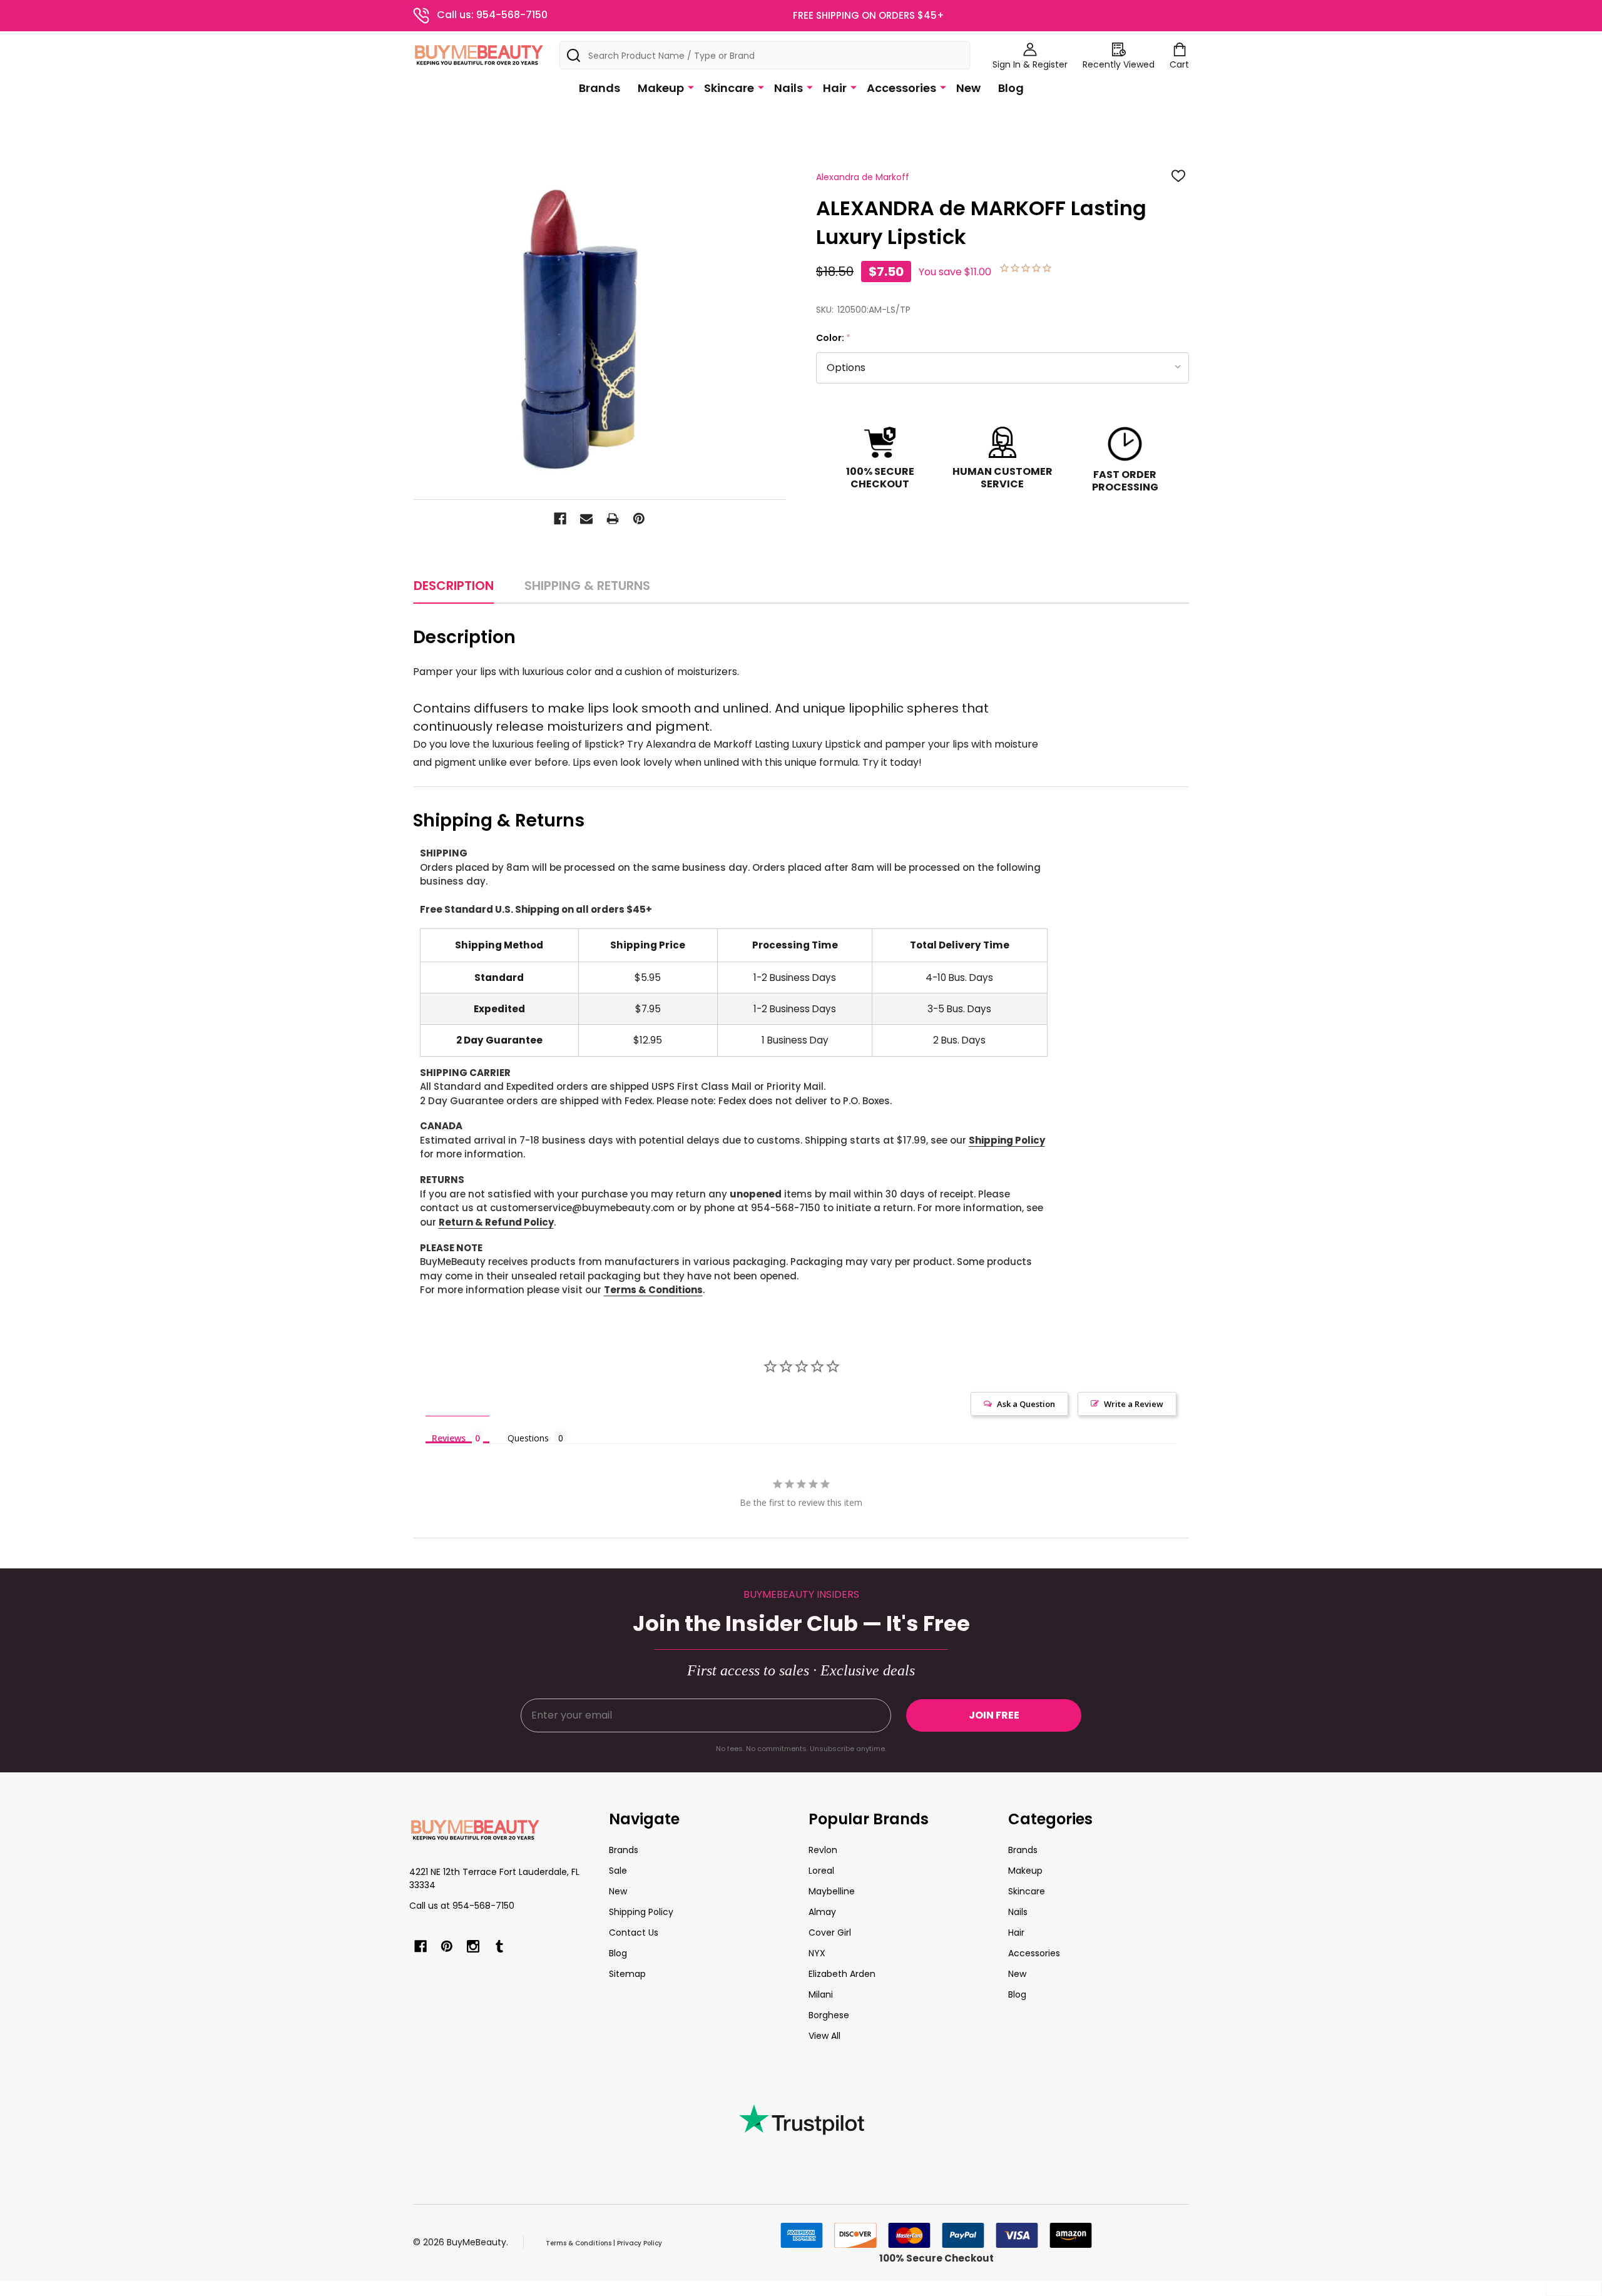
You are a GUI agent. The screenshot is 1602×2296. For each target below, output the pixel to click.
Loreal (821, 1871)
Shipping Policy (1007, 1140)
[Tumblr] (499, 1946)
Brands (599, 88)
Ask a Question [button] (1026, 1404)
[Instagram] (473, 1946)
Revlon (823, 1850)
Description (454, 586)
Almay (822, 1912)
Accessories (901, 88)
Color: (834, 338)
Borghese (829, 2015)
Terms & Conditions (653, 1290)
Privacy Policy (640, 2243)
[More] (691, 87)
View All (824, 2036)
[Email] (586, 519)
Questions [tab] (528, 1438)
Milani (821, 1994)
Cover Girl (830, 1933)
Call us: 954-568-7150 (492, 15)
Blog (1011, 88)
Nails (788, 88)
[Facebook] (560, 519)
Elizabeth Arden (842, 1974)
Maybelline (832, 1891)
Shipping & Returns (587, 586)
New (968, 88)
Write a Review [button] (1134, 1404)
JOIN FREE (994, 1715)
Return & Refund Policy (496, 1222)
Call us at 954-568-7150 (462, 1906)
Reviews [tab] (449, 1438)
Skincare (729, 88)
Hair (835, 88)
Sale (618, 1871)
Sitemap (627, 1974)
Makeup (661, 88)
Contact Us (634, 1933)
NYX (817, 1953)
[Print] (613, 519)
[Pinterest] (639, 519)
